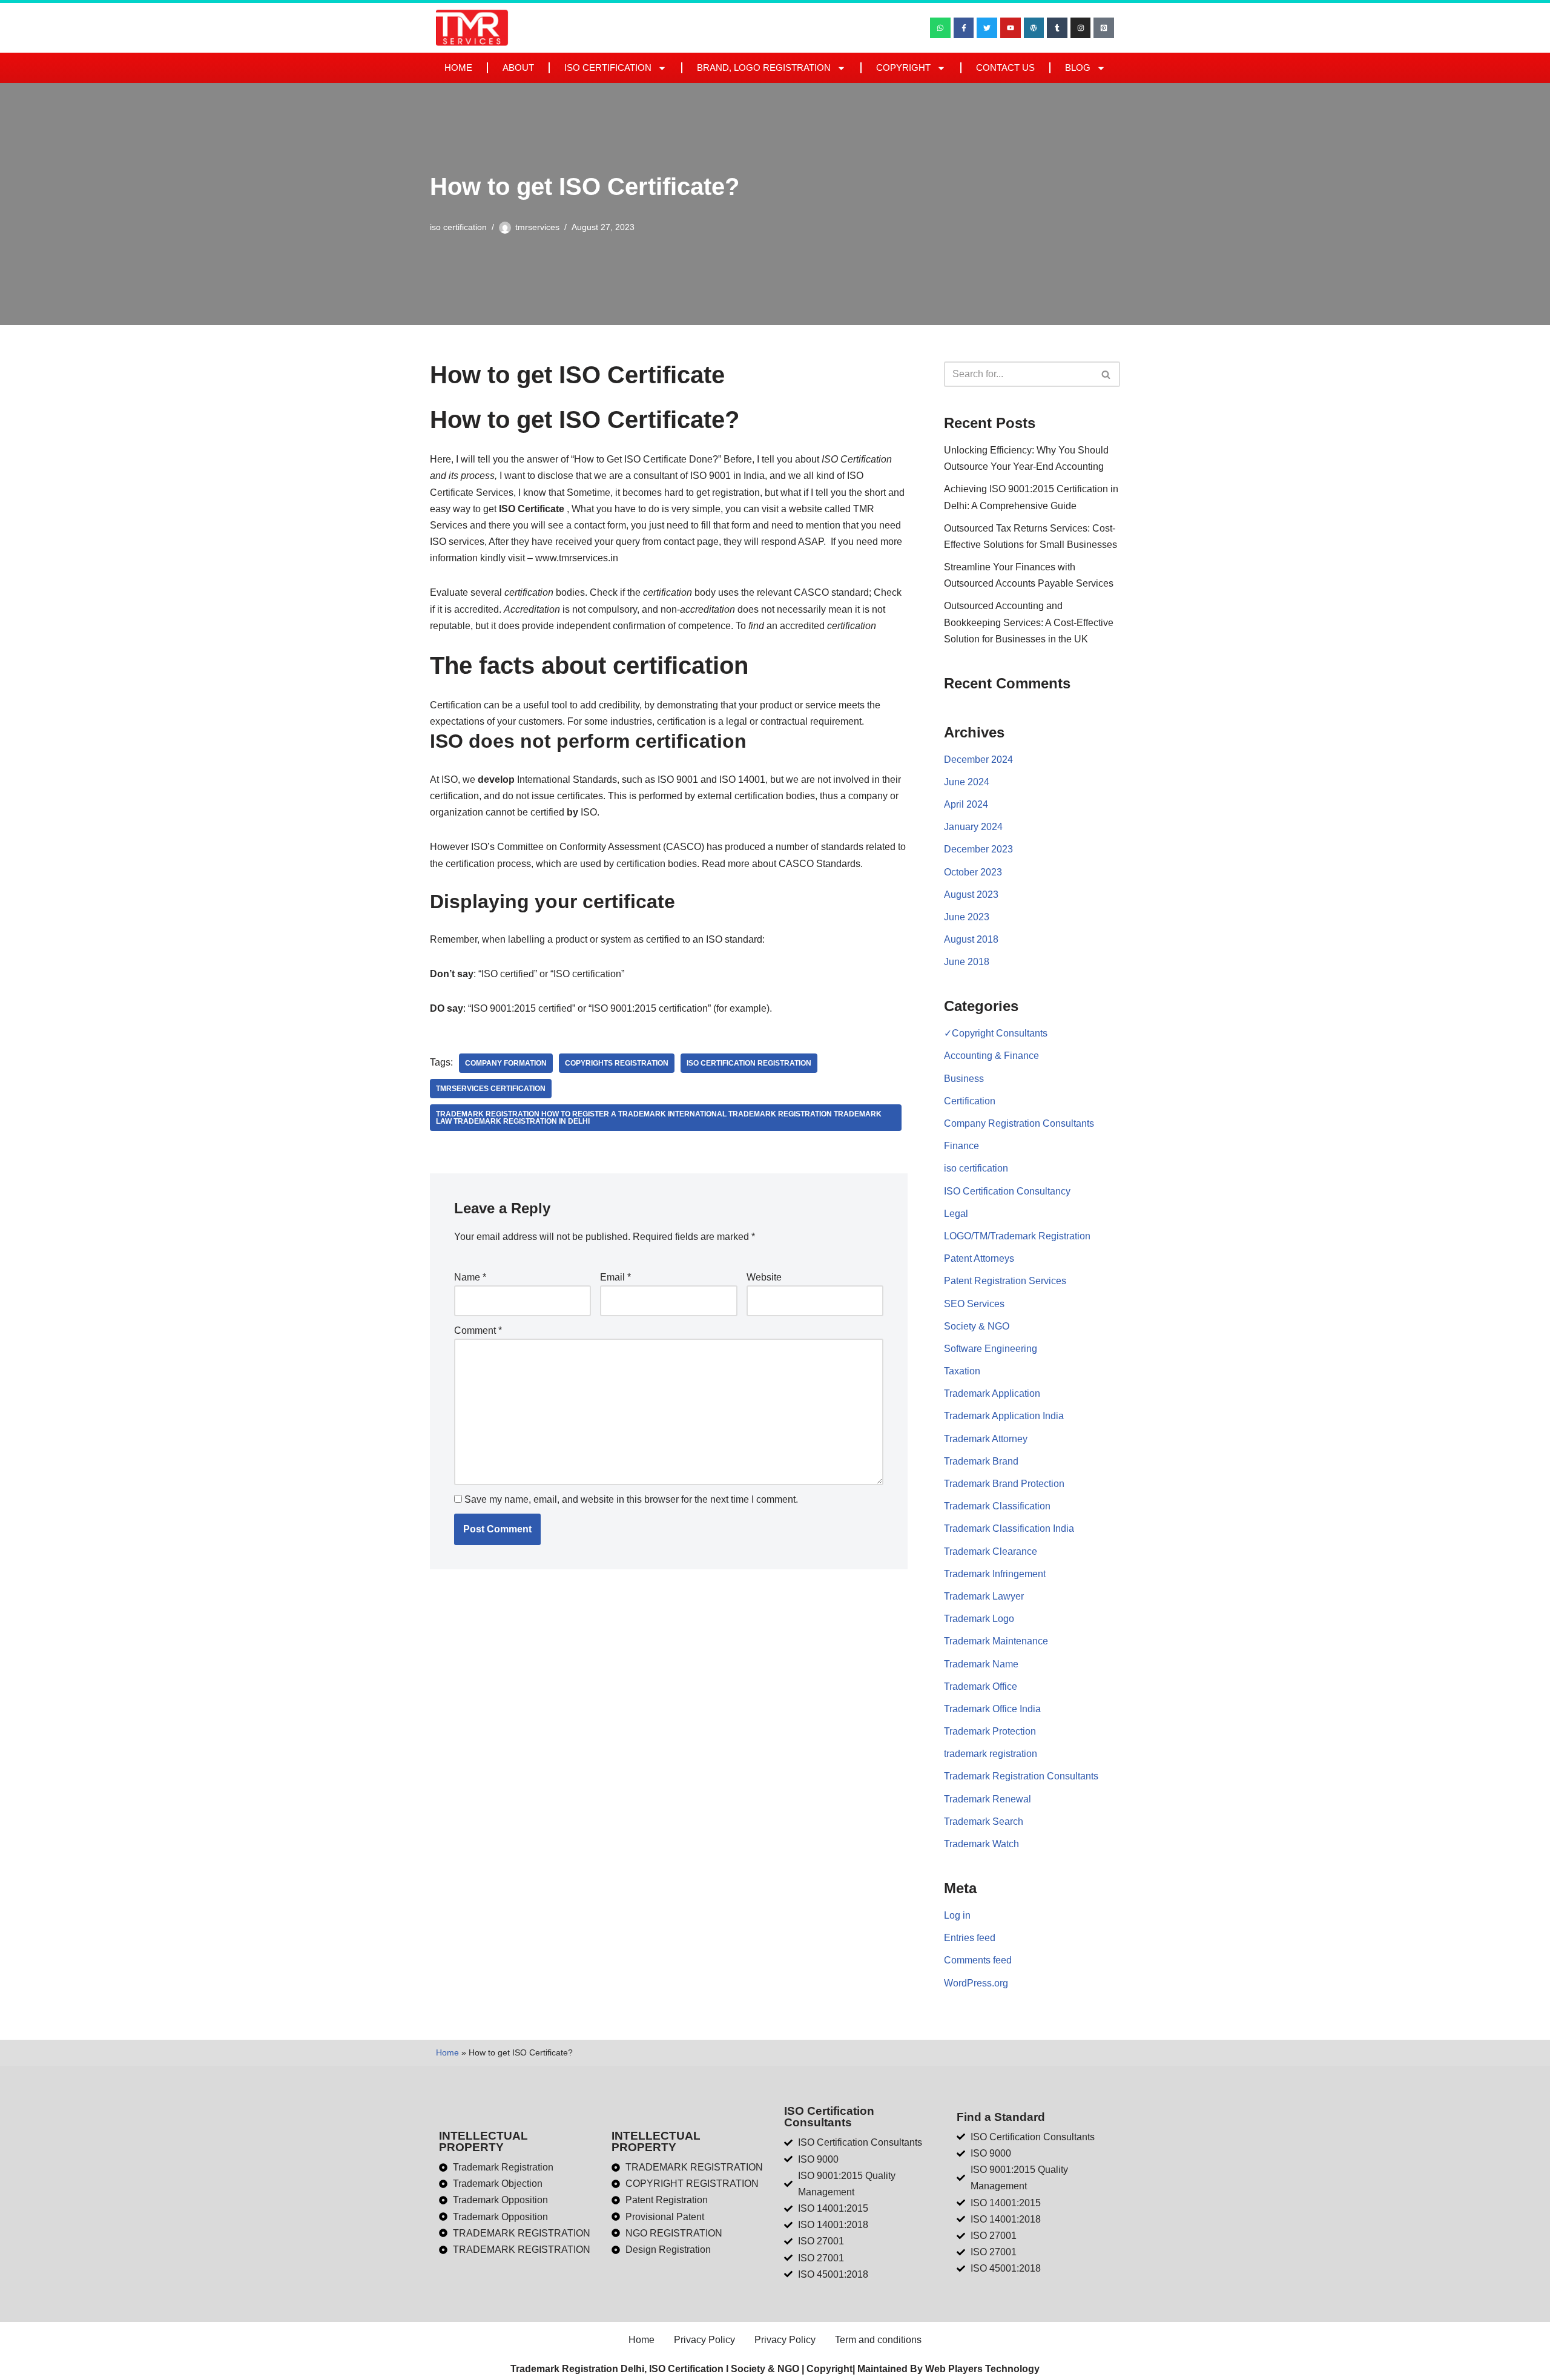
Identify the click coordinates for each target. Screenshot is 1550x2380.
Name (470, 1277)
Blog (1078, 68)
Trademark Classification (997, 1506)
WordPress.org (976, 1983)
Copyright (903, 68)
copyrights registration (617, 1063)
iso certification (458, 227)
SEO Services (974, 1304)
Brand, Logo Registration (764, 68)
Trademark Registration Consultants (1021, 1776)
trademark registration (991, 1754)
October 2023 (973, 872)
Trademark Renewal (988, 1799)
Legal (956, 1214)
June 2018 (967, 962)
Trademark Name (981, 1664)
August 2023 (971, 895)
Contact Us (1005, 68)
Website (764, 1277)
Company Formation (506, 1063)
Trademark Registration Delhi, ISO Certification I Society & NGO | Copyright (681, 2369)
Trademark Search (984, 1821)
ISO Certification (608, 68)
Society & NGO (977, 1326)
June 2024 (967, 782)
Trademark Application (992, 1393)
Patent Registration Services (1005, 1281)
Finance (961, 1146)
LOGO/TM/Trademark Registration (1017, 1236)
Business (964, 1079)
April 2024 (966, 804)
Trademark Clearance (991, 1551)
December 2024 (978, 760)
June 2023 (967, 917)
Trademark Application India (1004, 1416)
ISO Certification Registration (749, 1063)
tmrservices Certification (491, 1089)
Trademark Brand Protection (1004, 1484)
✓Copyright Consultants (996, 1033)
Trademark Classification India (1009, 1528)
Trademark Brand (981, 1461)
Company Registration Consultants (1019, 1123)
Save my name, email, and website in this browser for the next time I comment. (631, 1499)
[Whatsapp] (940, 28)
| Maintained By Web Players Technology (946, 2369)
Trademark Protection (990, 1731)
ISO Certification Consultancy (1007, 1191)
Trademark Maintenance (996, 1641)
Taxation (962, 1371)
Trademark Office (981, 1686)
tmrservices (537, 227)
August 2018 (971, 939)
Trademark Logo (979, 1619)
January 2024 (973, 827)
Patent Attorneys (979, 1258)
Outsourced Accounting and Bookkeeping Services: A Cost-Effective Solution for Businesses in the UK (1029, 622)
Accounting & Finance (991, 1056)
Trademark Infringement (995, 1574)
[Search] (1106, 374)
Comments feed (978, 1960)
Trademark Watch (981, 1844)
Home (458, 68)
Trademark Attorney (986, 1439)
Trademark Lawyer (984, 1596)
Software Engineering (991, 1349)
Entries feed (970, 1938)
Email (615, 1277)
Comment (478, 1330)
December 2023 (978, 849)
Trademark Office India (992, 1709)
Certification (970, 1101)
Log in (957, 1915)
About (518, 68)
